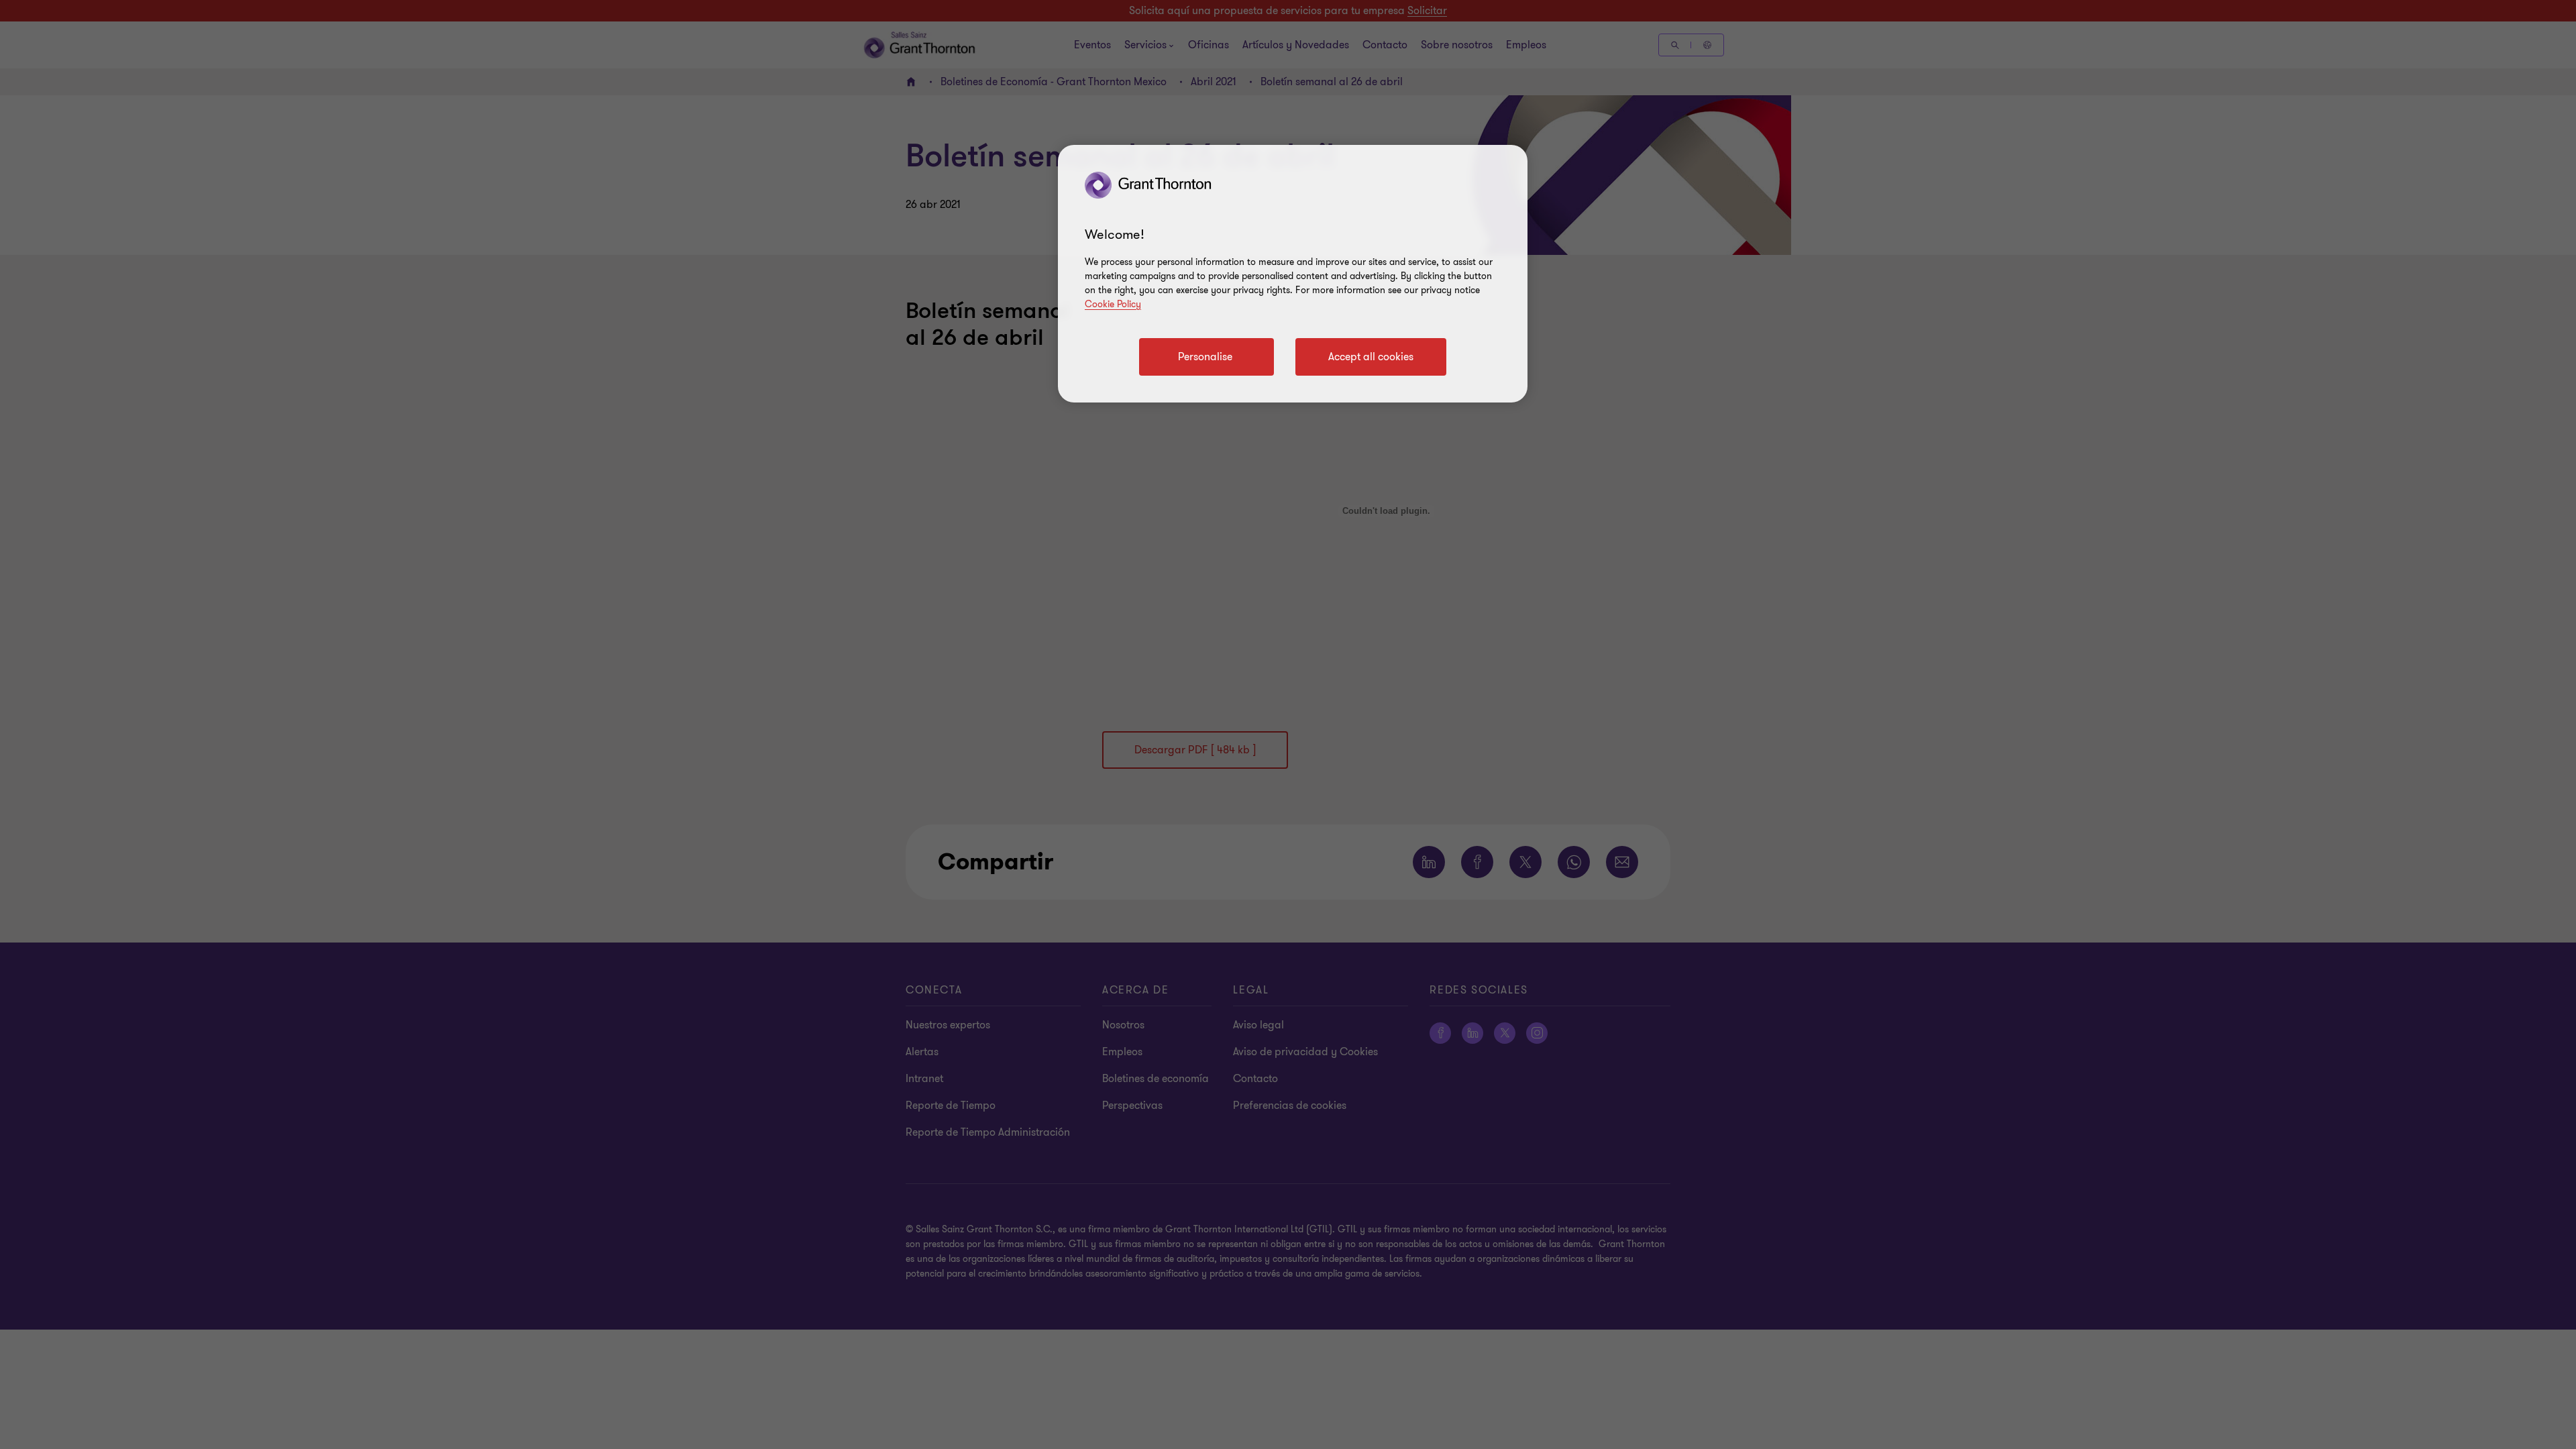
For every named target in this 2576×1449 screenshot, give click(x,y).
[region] (1293, 274)
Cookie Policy (1113, 304)
